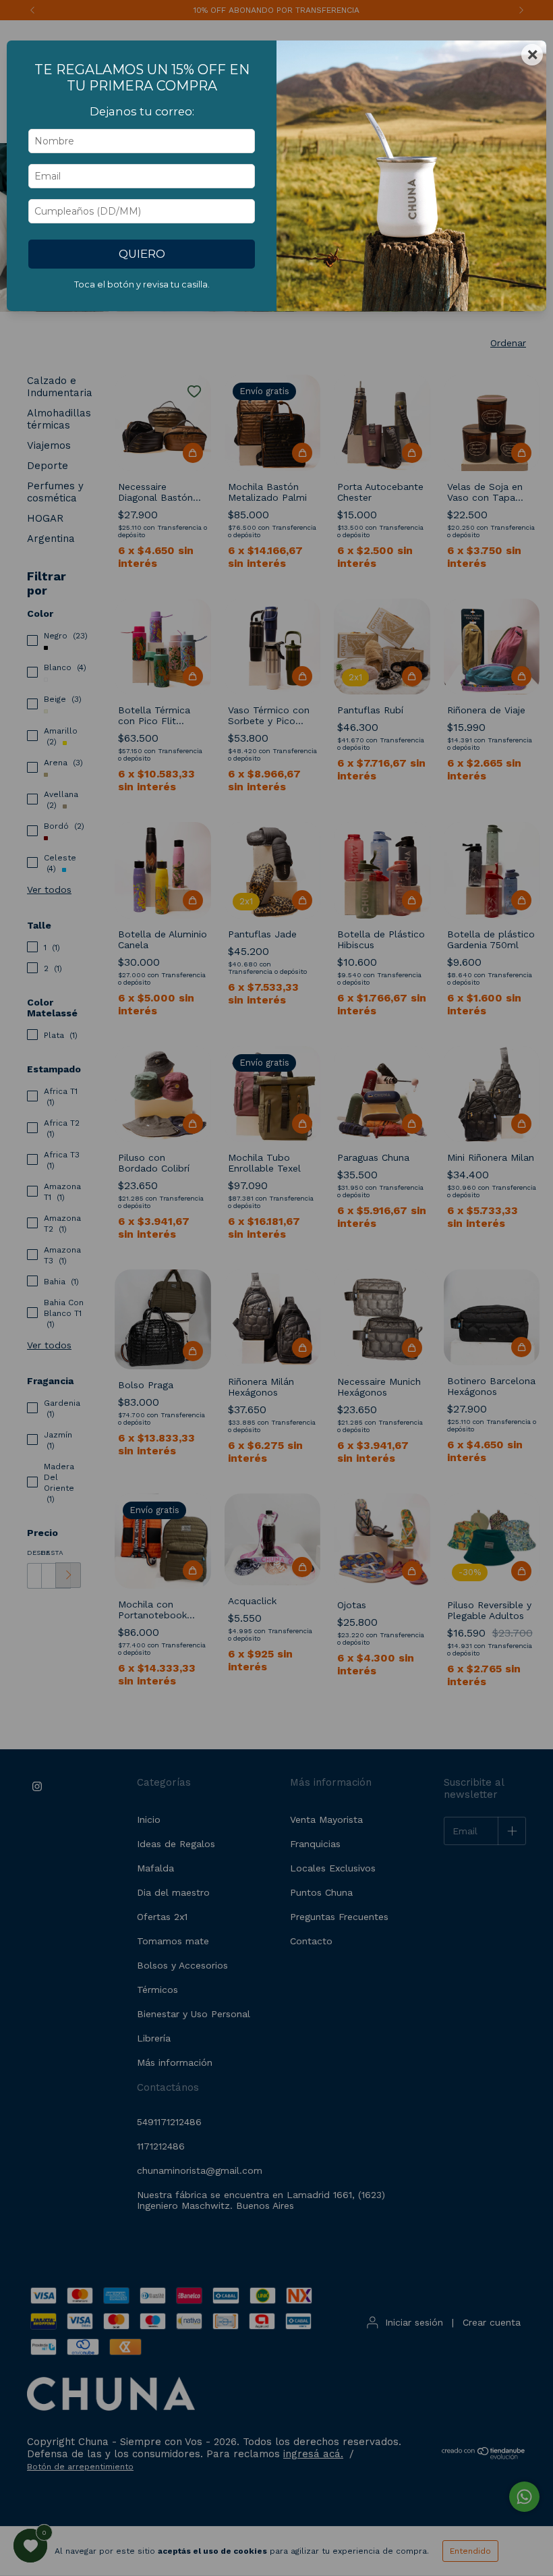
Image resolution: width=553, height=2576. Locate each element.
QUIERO (142, 254)
